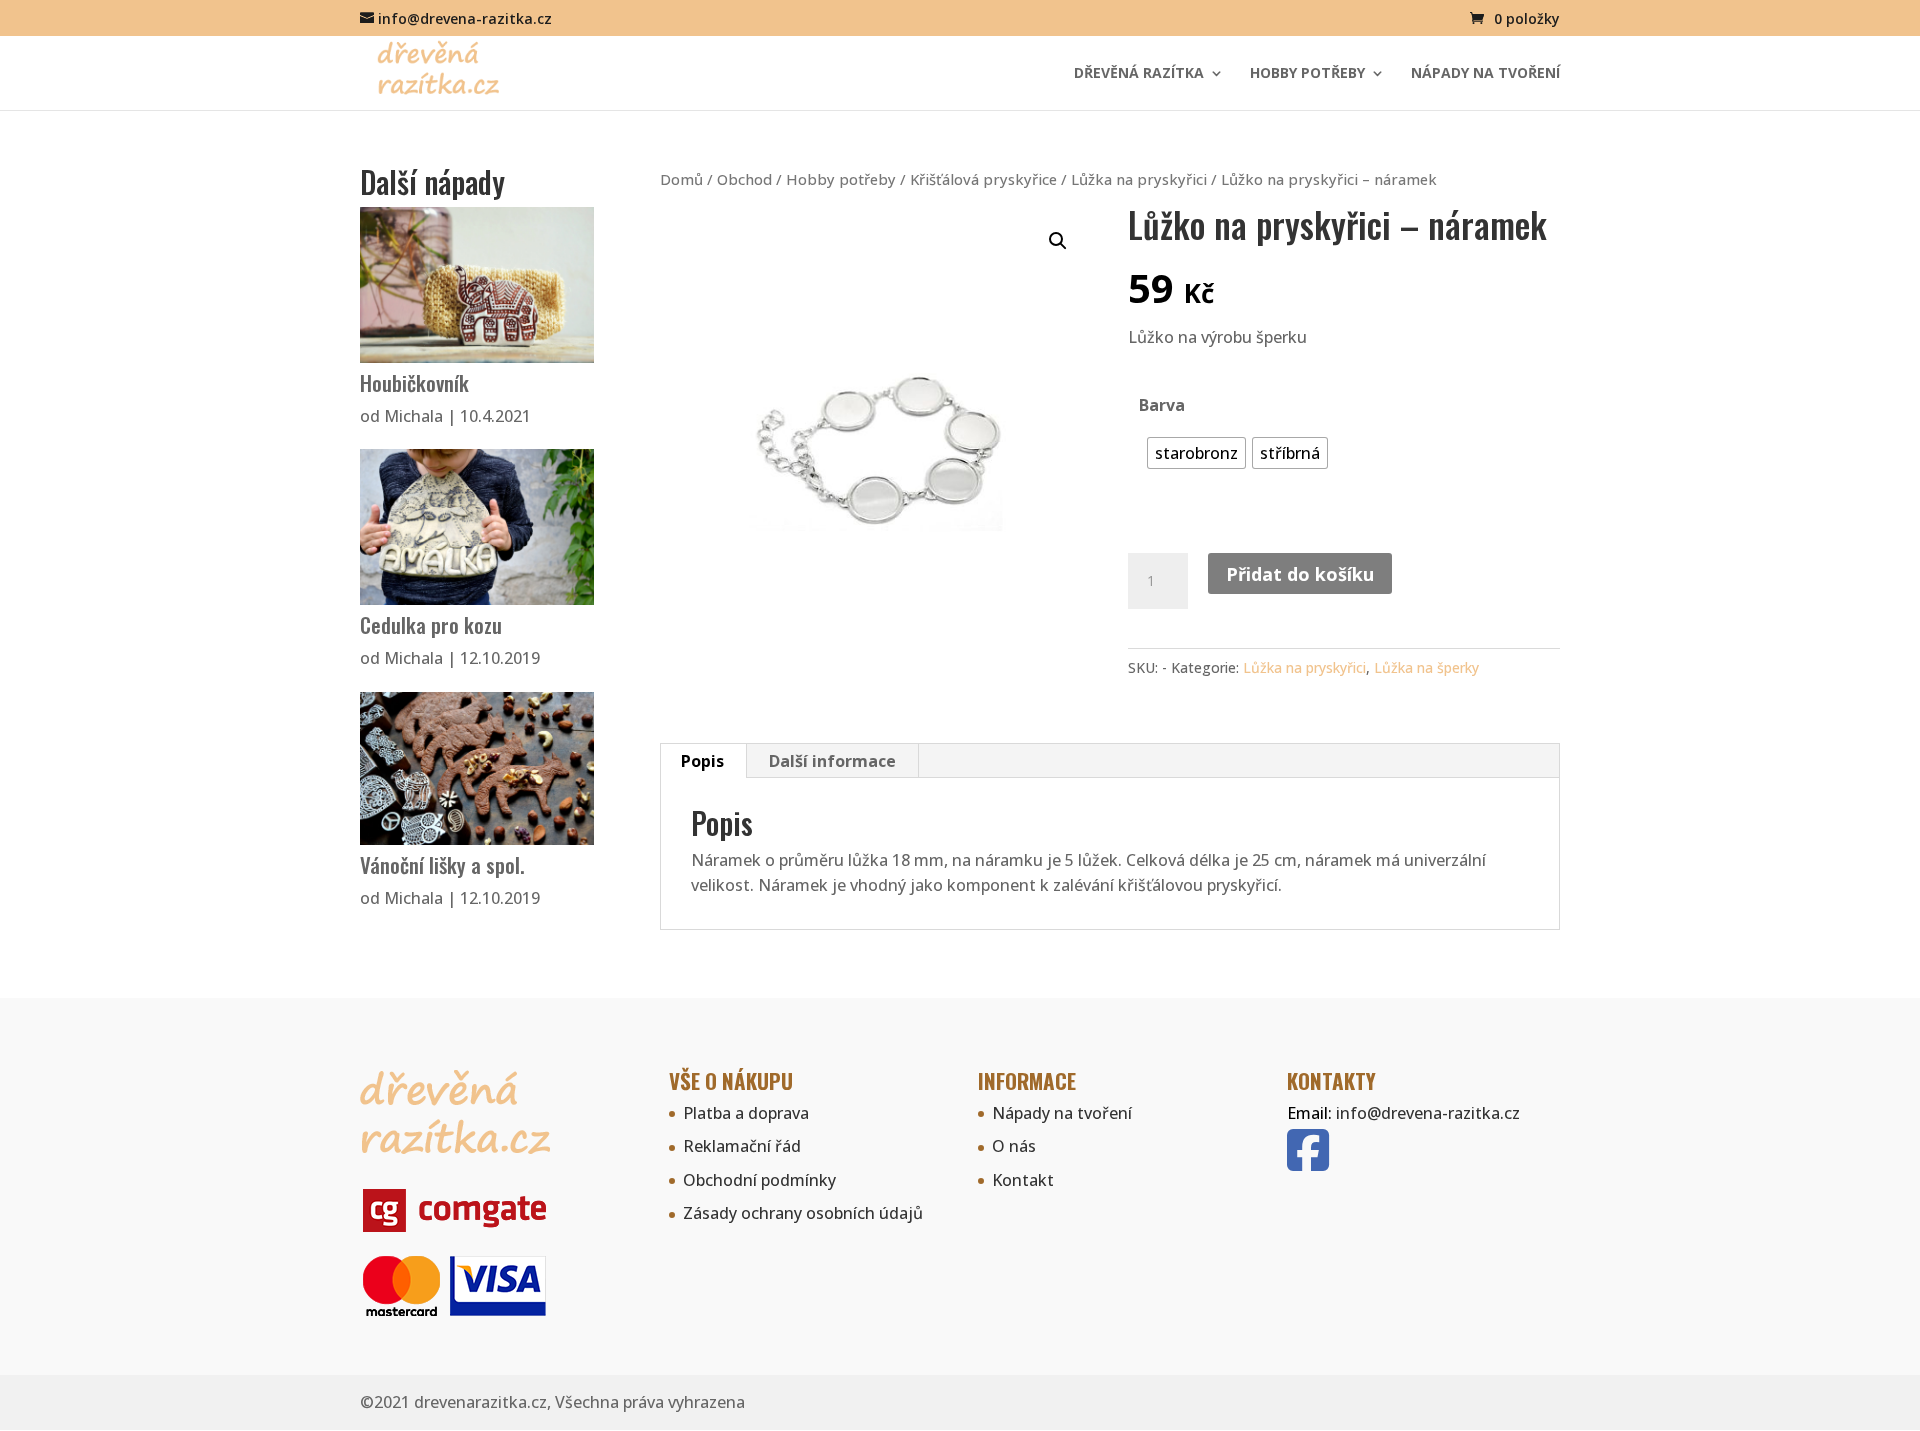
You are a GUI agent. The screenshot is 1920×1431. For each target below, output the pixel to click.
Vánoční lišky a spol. (442, 864)
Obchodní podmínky (759, 1180)
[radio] (1196, 453)
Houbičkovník (414, 382)
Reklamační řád (742, 1146)
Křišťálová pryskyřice (983, 179)
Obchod (744, 179)
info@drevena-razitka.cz (1428, 1113)
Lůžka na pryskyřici (1139, 179)
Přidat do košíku (1300, 574)
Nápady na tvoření (1485, 74)
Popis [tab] (702, 761)
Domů (681, 179)
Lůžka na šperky (1426, 667)
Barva (1162, 405)
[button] (1058, 241)
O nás (1014, 1146)
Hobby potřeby (1307, 74)
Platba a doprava (746, 1113)
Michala (413, 416)
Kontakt (1023, 1180)
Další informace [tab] (832, 761)
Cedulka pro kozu (431, 624)
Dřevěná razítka (1139, 74)
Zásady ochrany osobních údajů (803, 1213)
